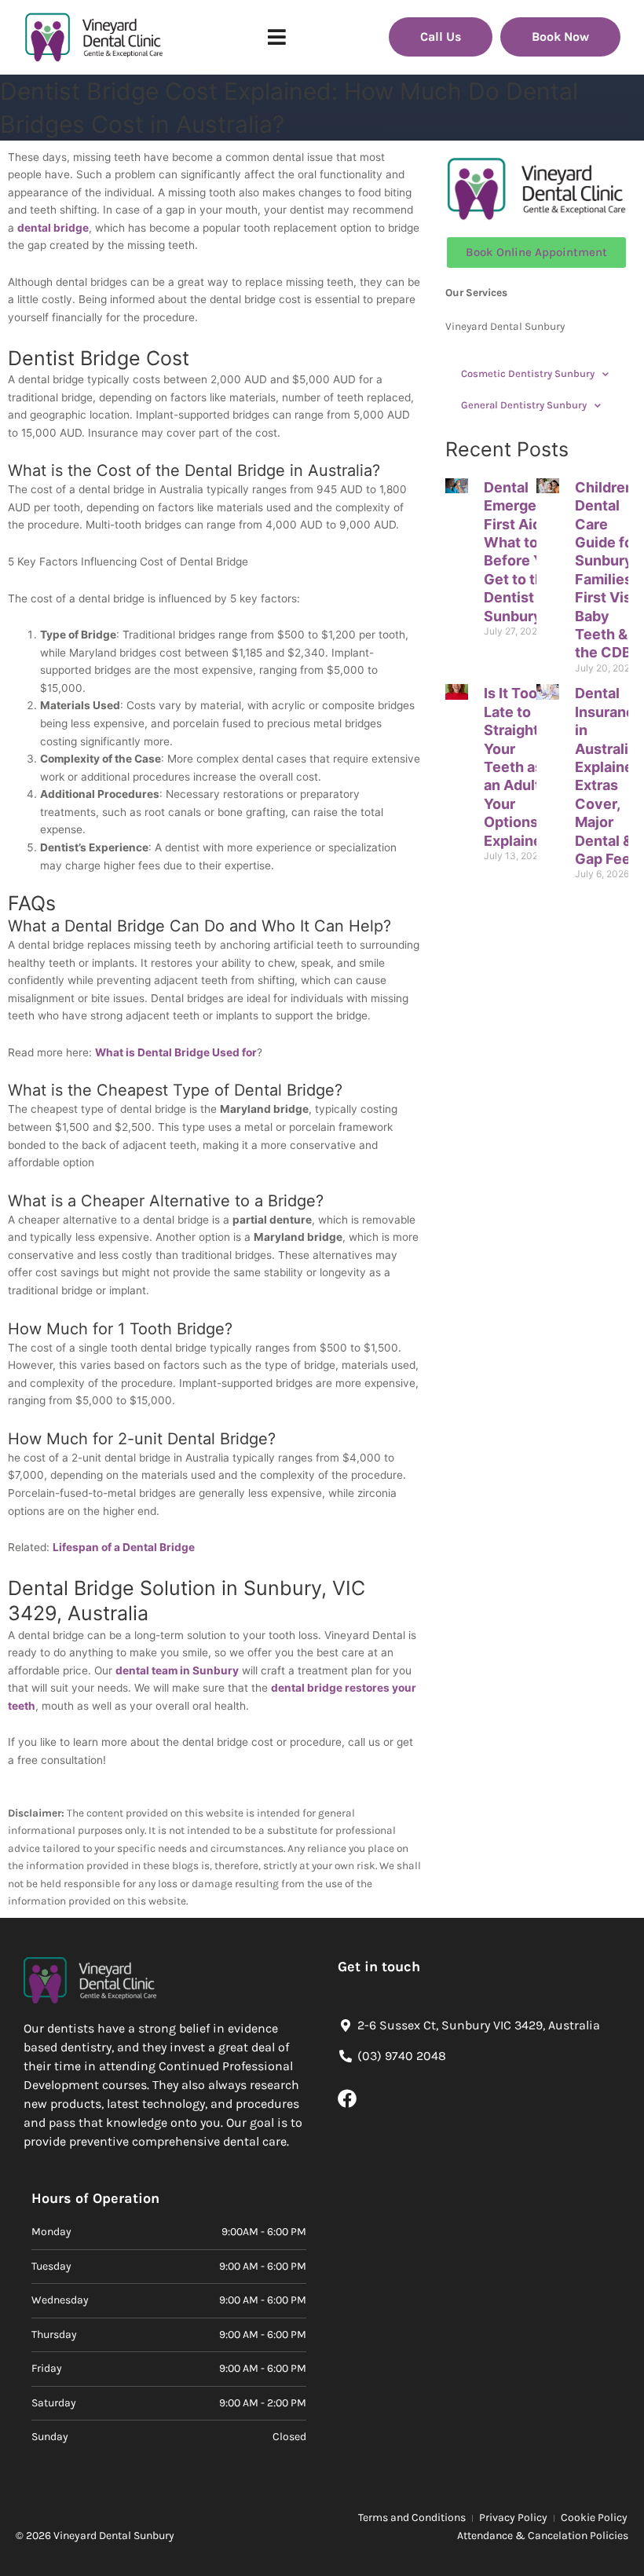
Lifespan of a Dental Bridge (124, 1547)
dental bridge (53, 228)
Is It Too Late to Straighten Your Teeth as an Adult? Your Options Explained (520, 767)
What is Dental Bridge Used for (176, 1052)
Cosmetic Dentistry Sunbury (528, 373)
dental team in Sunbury (177, 1670)
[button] (277, 37)
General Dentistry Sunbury (524, 405)
